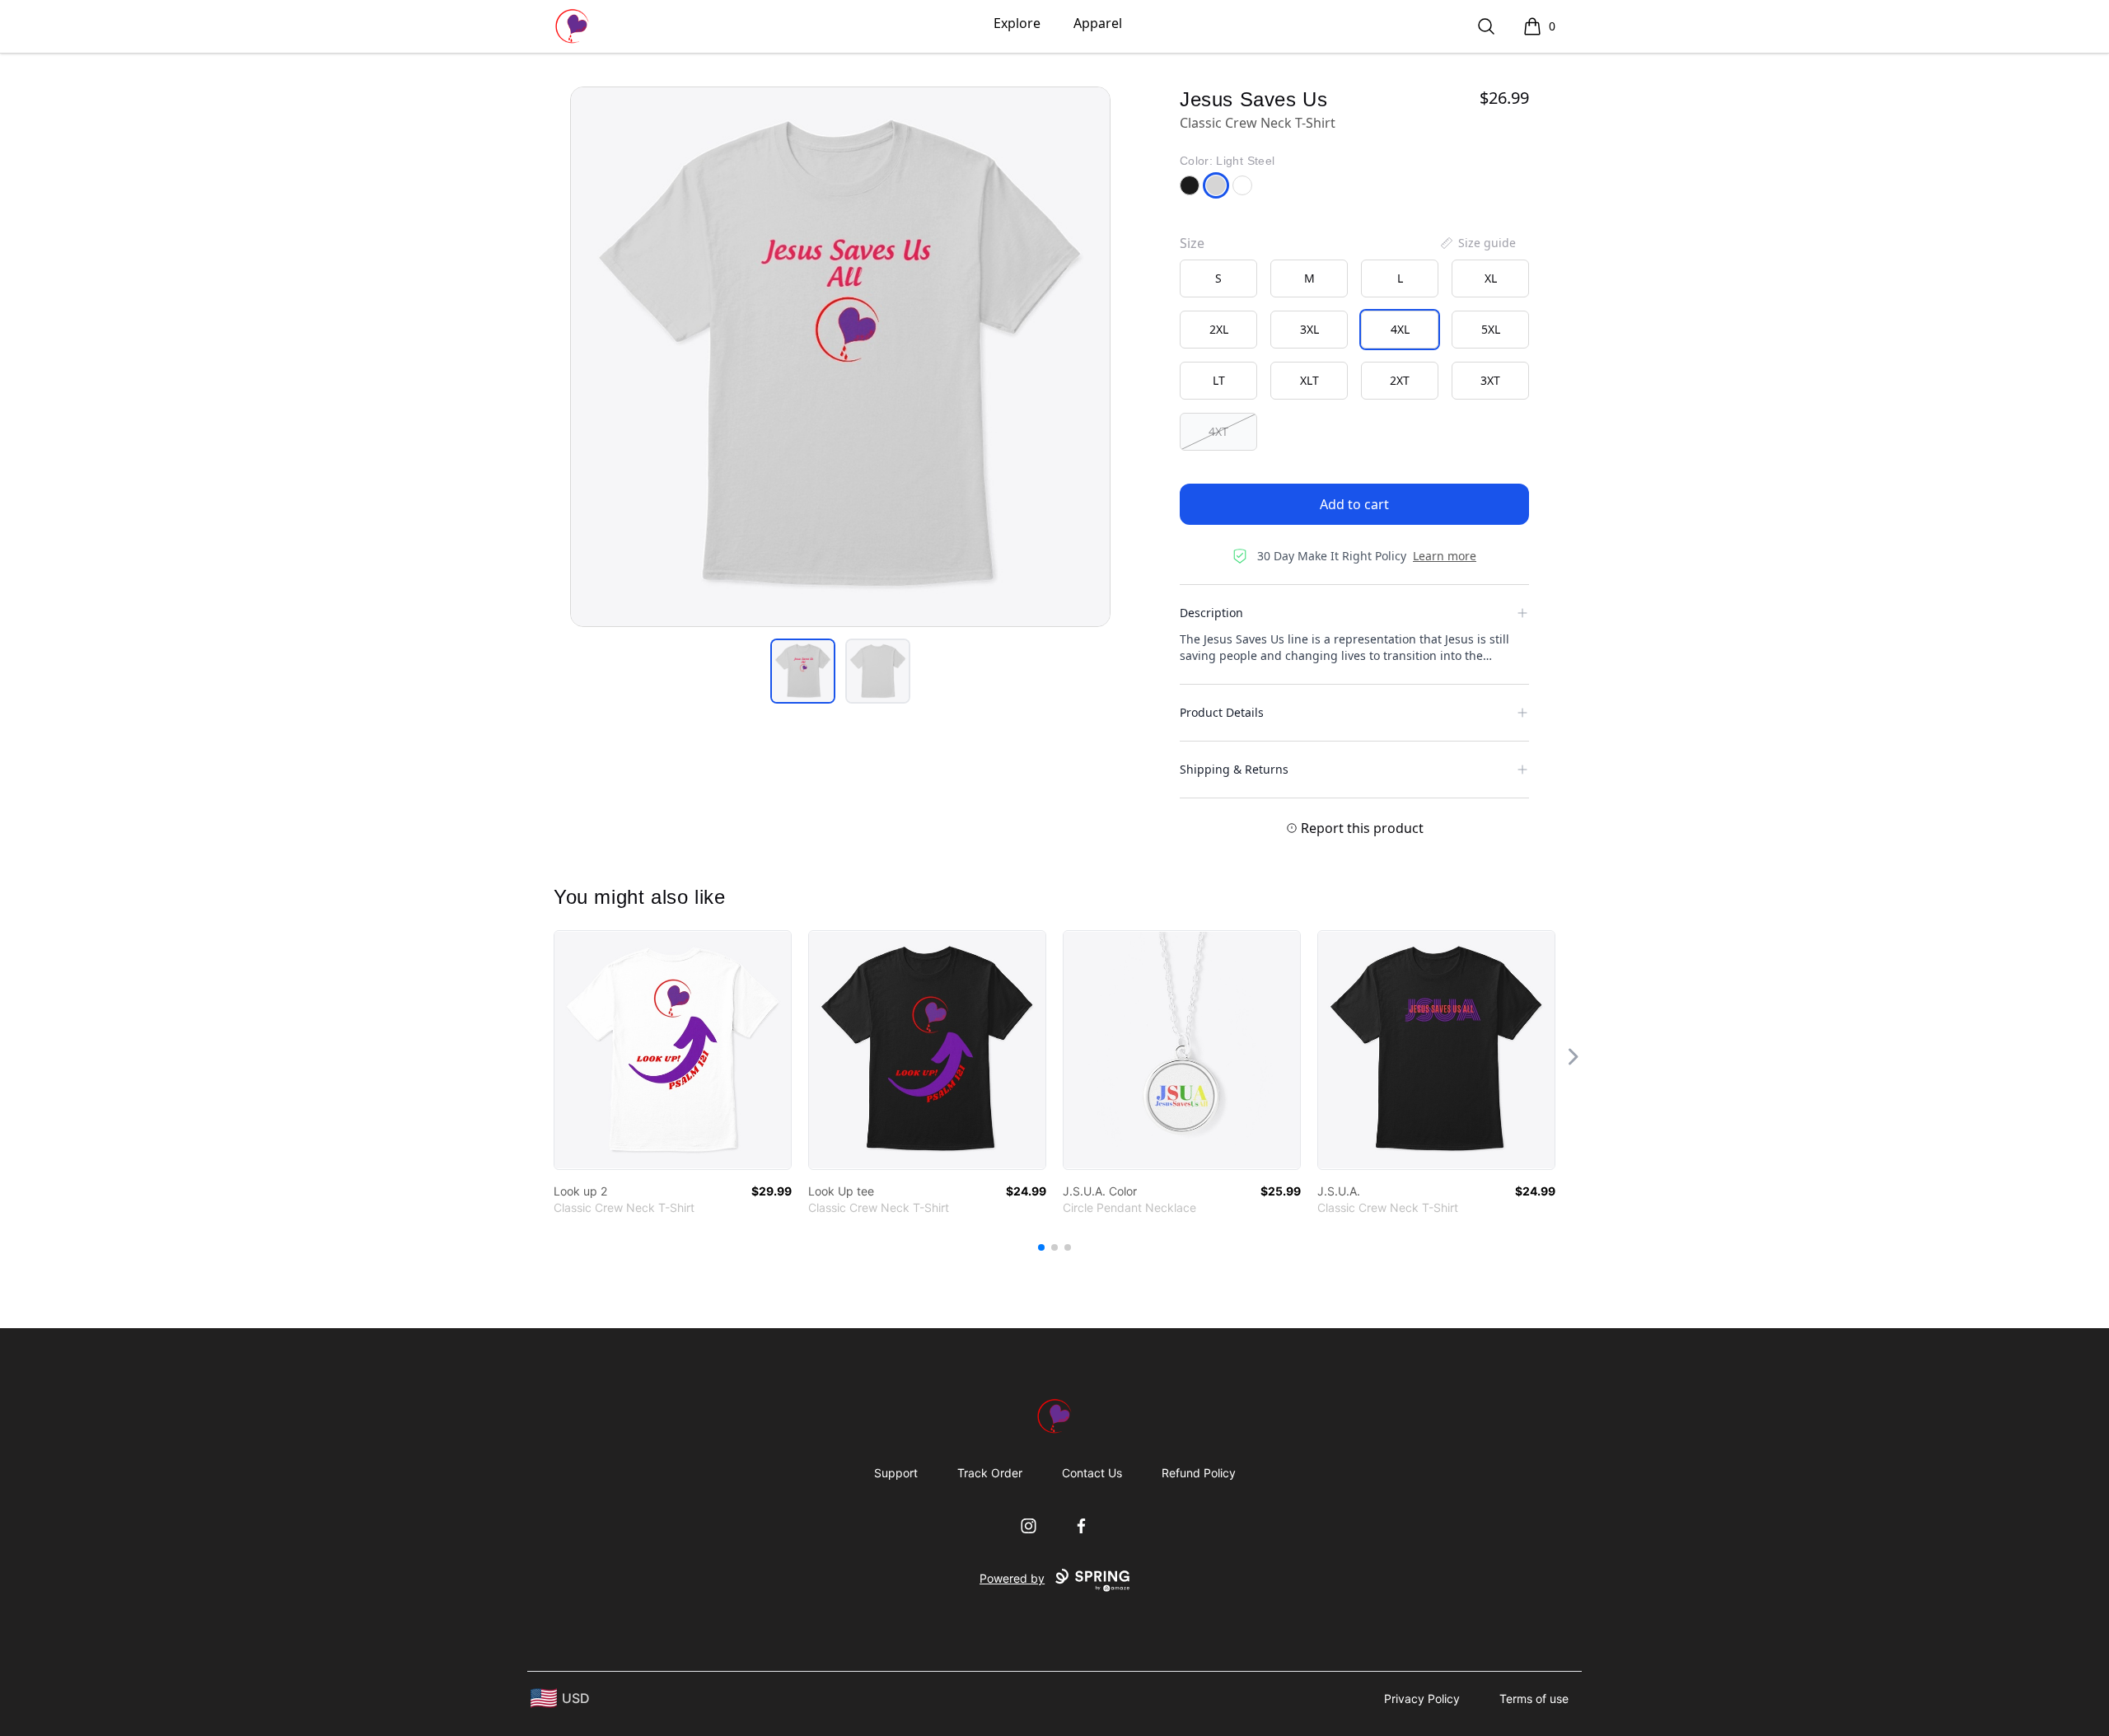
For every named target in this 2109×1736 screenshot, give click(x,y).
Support (896, 1473)
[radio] (1218, 278)
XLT (1309, 380)
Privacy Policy (1422, 1699)
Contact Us (1092, 1473)
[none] (1477, 243)
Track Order (990, 1473)
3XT (1490, 380)
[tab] (803, 671)
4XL (1400, 329)
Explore (1017, 23)
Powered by (1012, 1578)
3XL (1309, 329)
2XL (1219, 329)
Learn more (1445, 556)
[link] (673, 1050)
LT (1219, 380)
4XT (1218, 431)
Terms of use (1534, 1699)
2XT (1400, 380)
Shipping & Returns (1234, 769)
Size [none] (1192, 243)
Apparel (1098, 23)
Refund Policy (1199, 1473)
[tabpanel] (840, 357)
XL (1491, 278)
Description (1211, 613)
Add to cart (1354, 504)
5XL (1491, 329)
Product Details (1222, 712)
